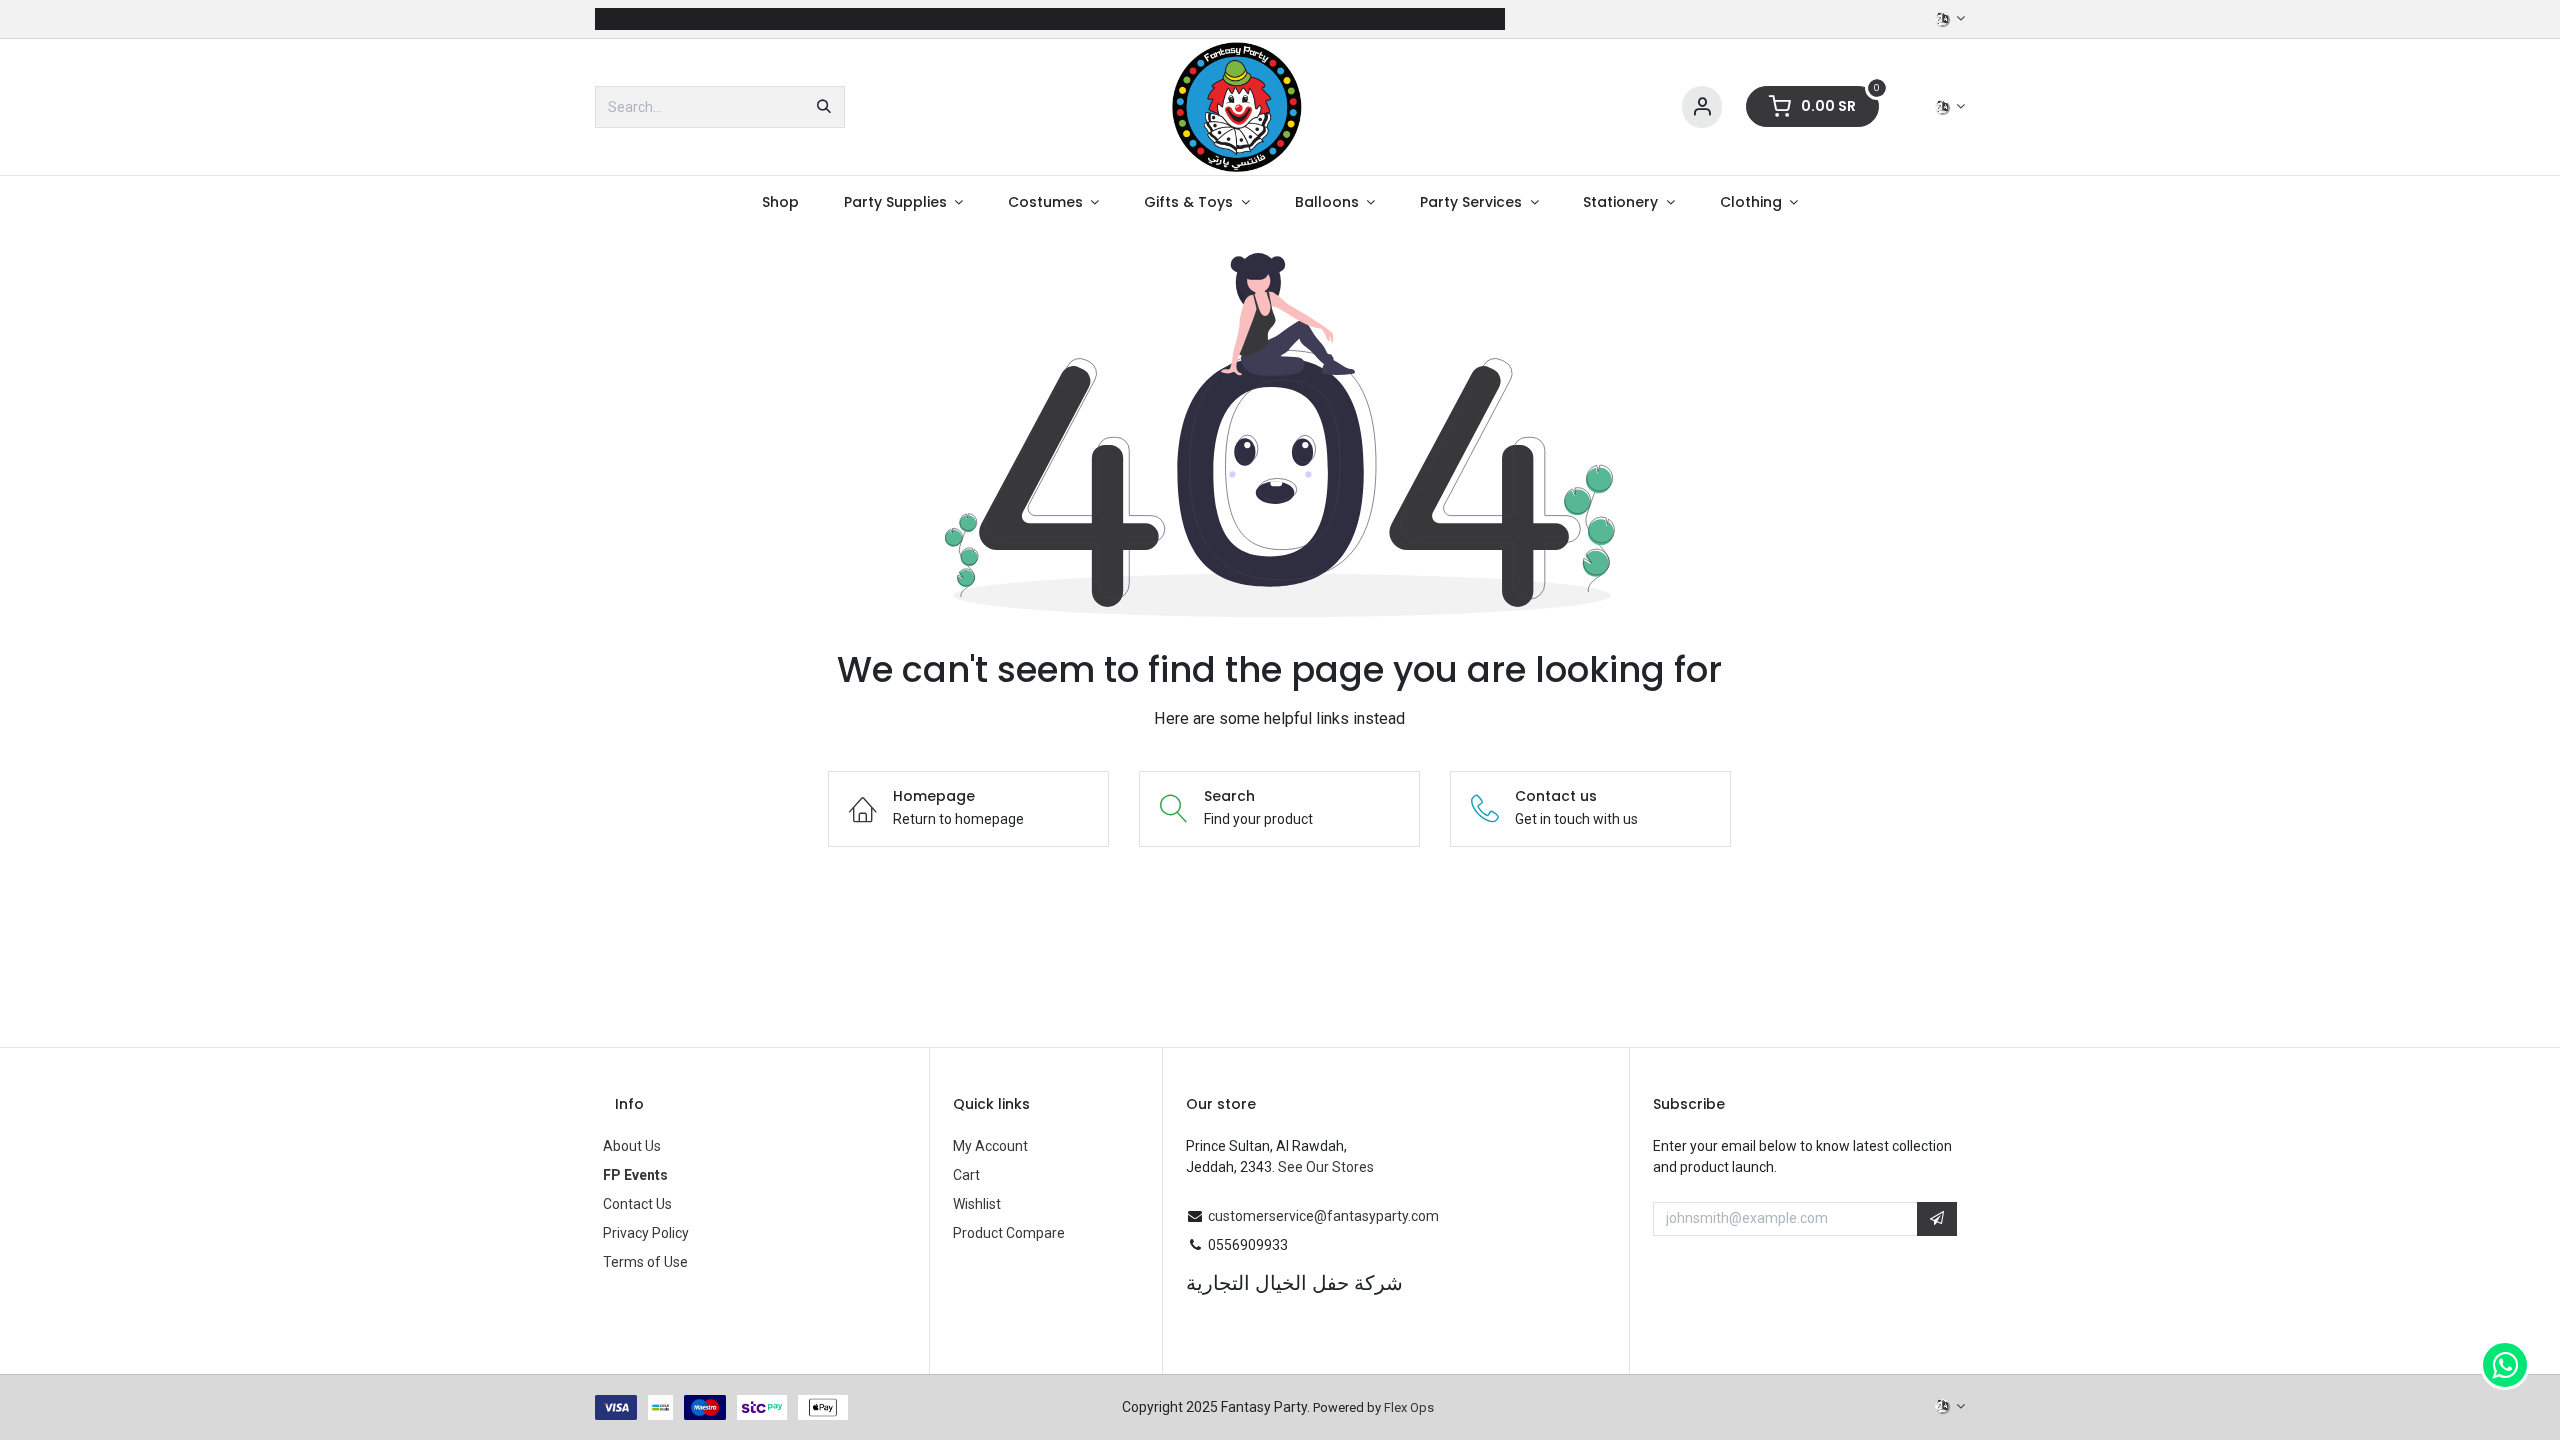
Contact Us (637, 1204)
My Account (990, 1146)
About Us (632, 1146)
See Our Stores (1326, 1167)
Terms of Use (645, 1262)
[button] (1937, 1219)
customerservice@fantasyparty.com (1323, 1216)
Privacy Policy (646, 1233)
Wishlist (977, 1204)
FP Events (635, 1175)
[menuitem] (780, 202)
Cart (966, 1175)
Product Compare (1009, 1233)
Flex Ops (1409, 1407)
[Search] (824, 107)
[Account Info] (1702, 107)
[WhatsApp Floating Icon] (2505, 1365)
